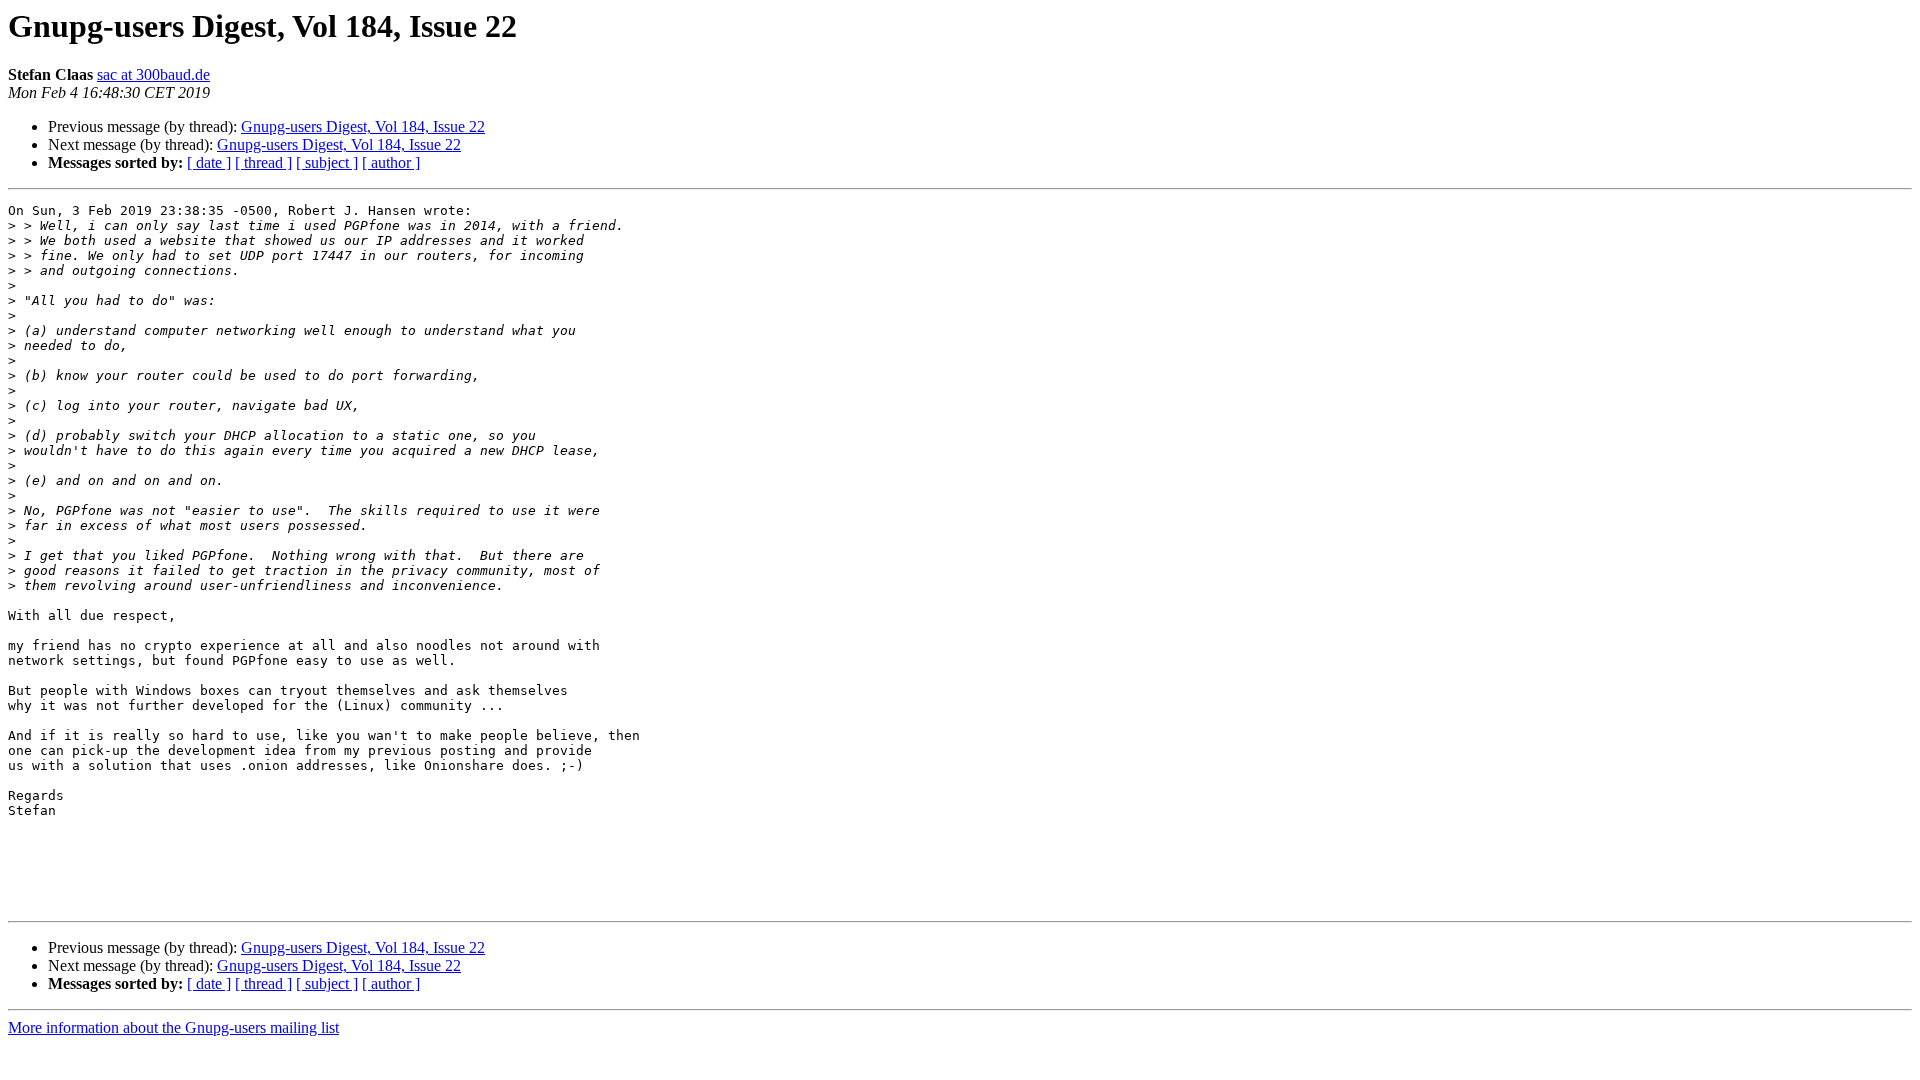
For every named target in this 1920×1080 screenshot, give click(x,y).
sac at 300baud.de (153, 74)
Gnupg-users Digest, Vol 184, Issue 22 (363, 126)
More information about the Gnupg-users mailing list (173, 1027)
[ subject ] (327, 162)
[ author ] (391, 162)
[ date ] (209, 162)
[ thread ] (263, 162)
